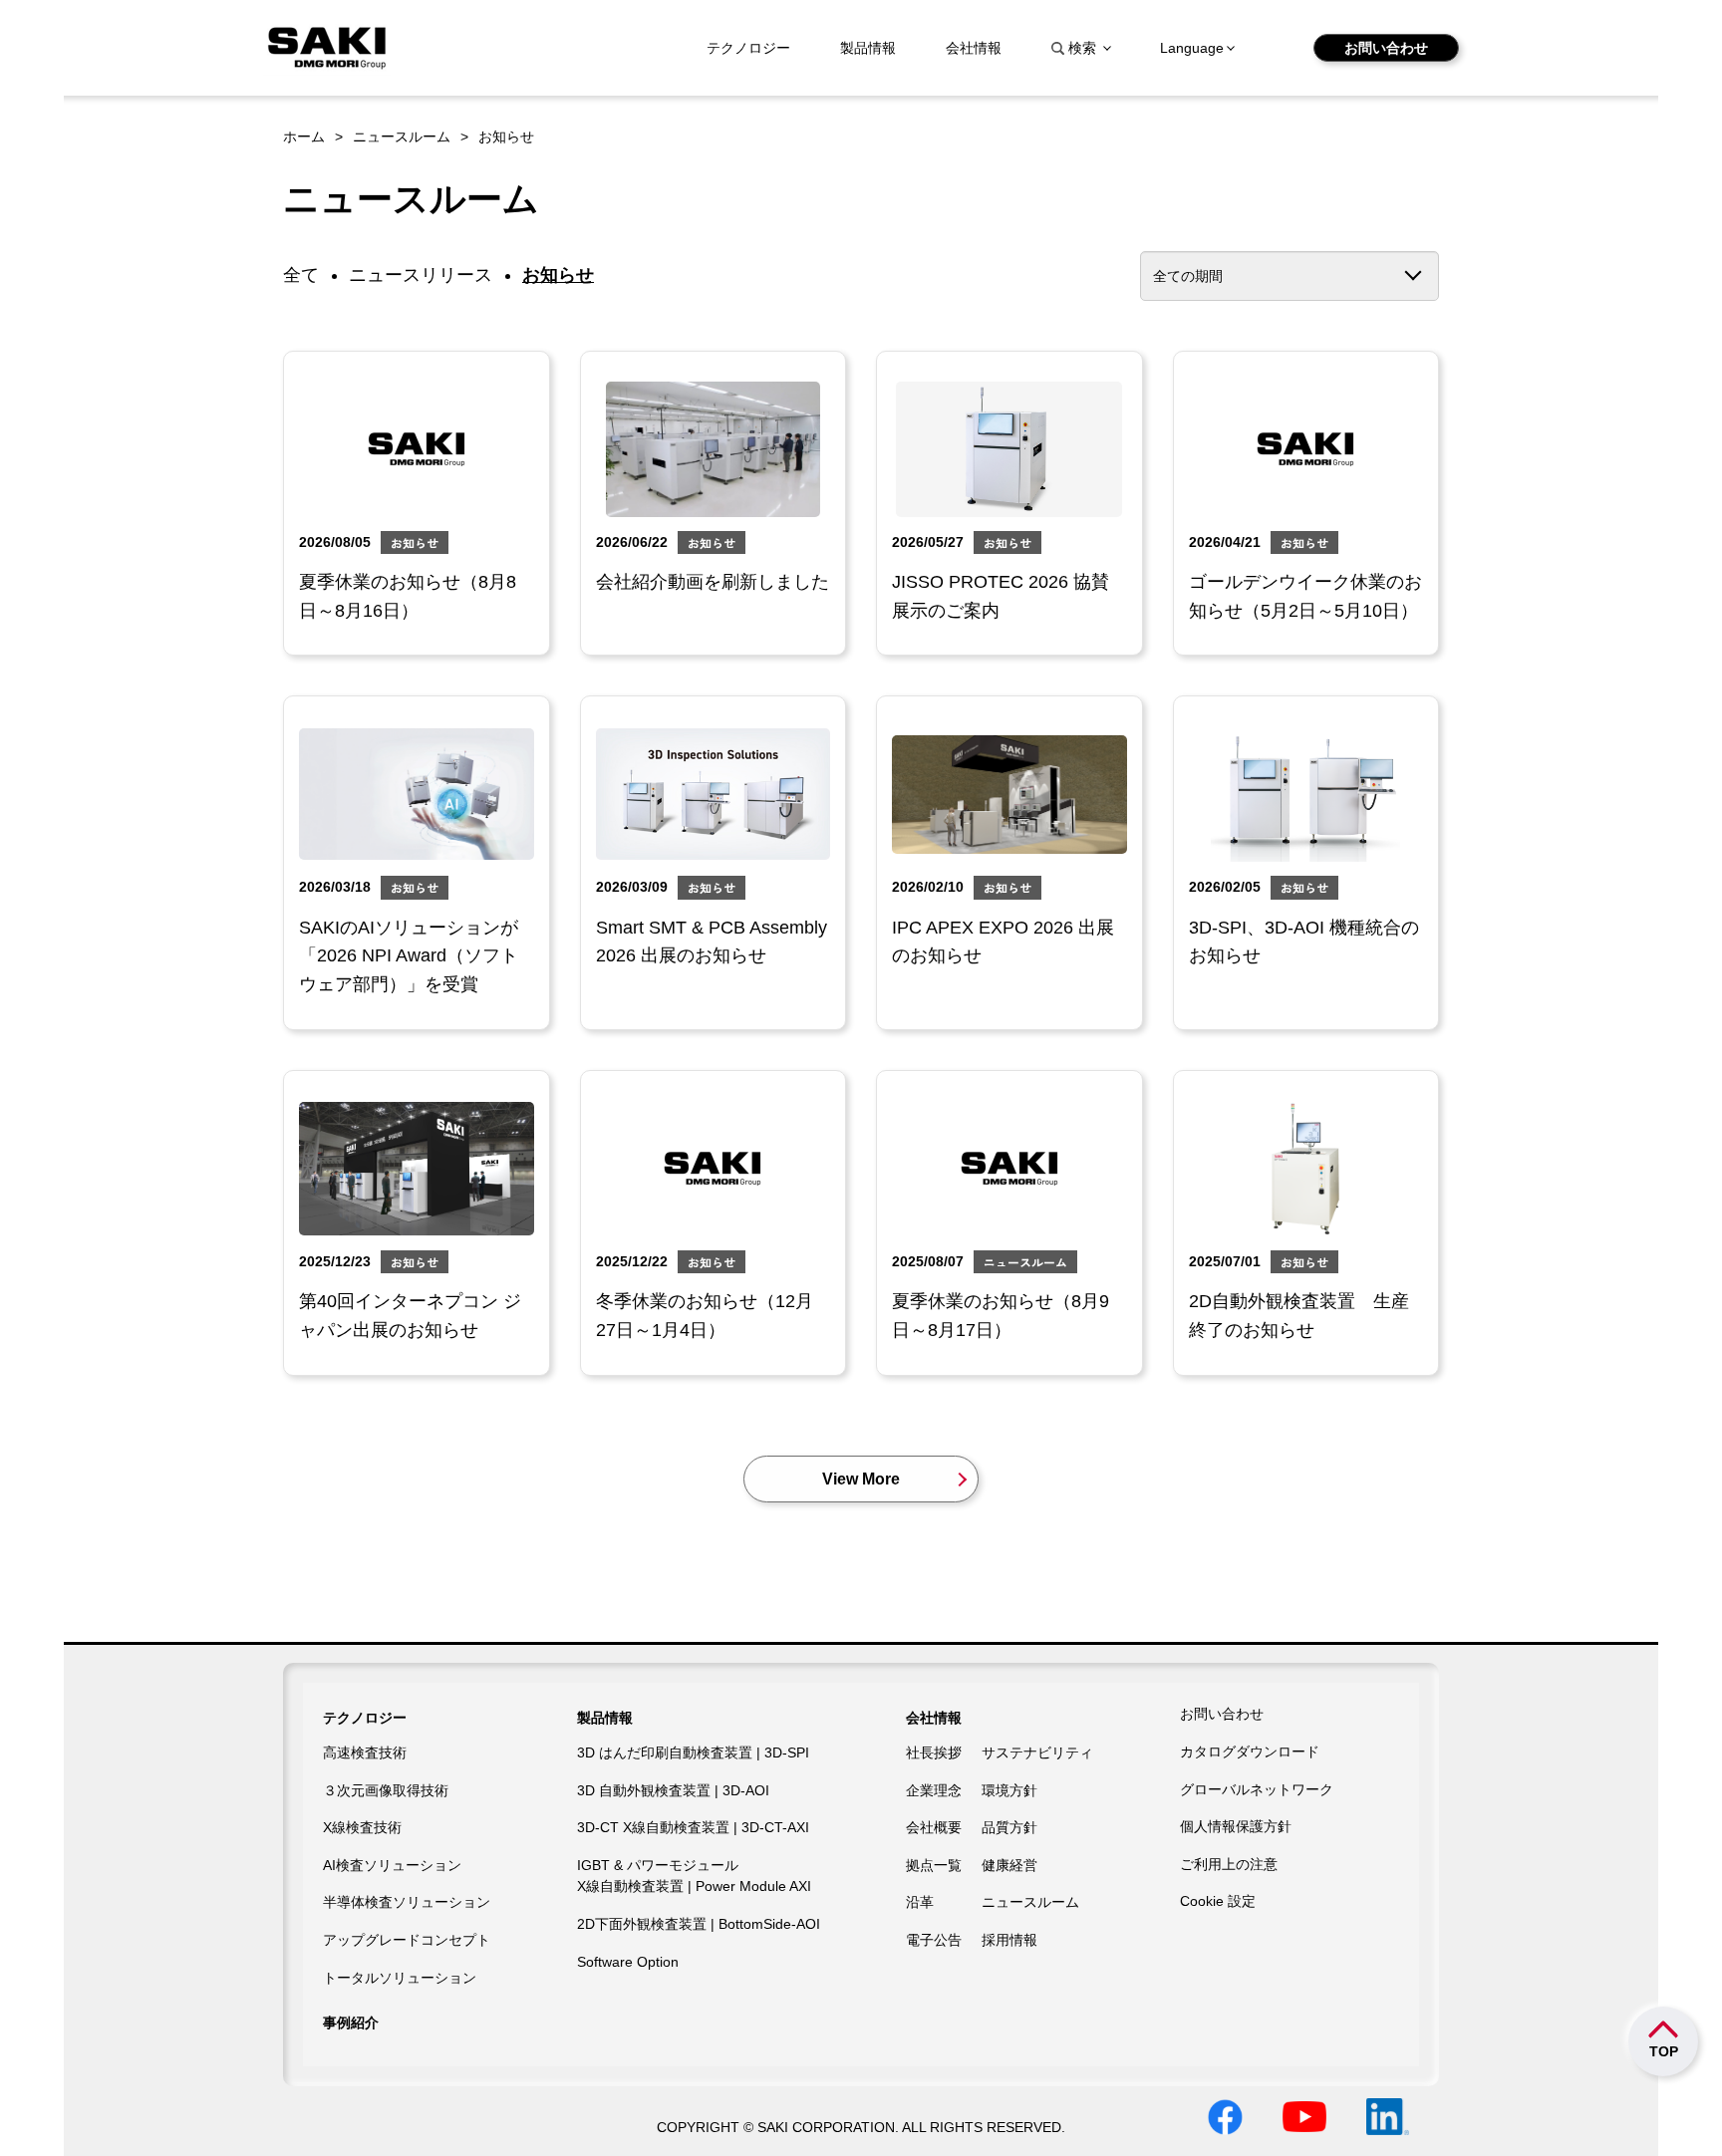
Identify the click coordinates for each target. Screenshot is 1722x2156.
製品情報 (868, 48)
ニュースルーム (402, 136)
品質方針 (1009, 1827)
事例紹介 (351, 2022)
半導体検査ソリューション (407, 1902)
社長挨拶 (934, 1752)
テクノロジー (748, 48)
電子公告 (934, 1940)
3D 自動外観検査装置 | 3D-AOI (673, 1790)
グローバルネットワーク (1257, 1789)
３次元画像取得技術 (386, 1790)
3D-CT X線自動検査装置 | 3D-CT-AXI (693, 1827)
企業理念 (934, 1790)
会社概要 (934, 1827)
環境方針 (1009, 1790)
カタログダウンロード (1250, 1752)
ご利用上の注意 (1229, 1864)
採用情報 (1009, 1940)
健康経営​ (1009, 1865)
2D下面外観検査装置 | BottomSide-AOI (699, 1924)
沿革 (920, 1902)
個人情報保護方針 (1236, 1826)
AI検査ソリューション (392, 1865)
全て (301, 275)
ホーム (304, 136)
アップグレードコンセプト (407, 1940)
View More (861, 1479)
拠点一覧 (934, 1865)
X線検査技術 (362, 1827)
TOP (1664, 2051)
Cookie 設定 (1218, 1901)
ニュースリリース (421, 275)
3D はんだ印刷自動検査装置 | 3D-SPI (693, 1752)
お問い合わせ (1386, 48)
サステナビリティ (1037, 1752)
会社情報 (974, 48)
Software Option (628, 1962)
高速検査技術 (365, 1752)
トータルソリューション (400, 1978)
